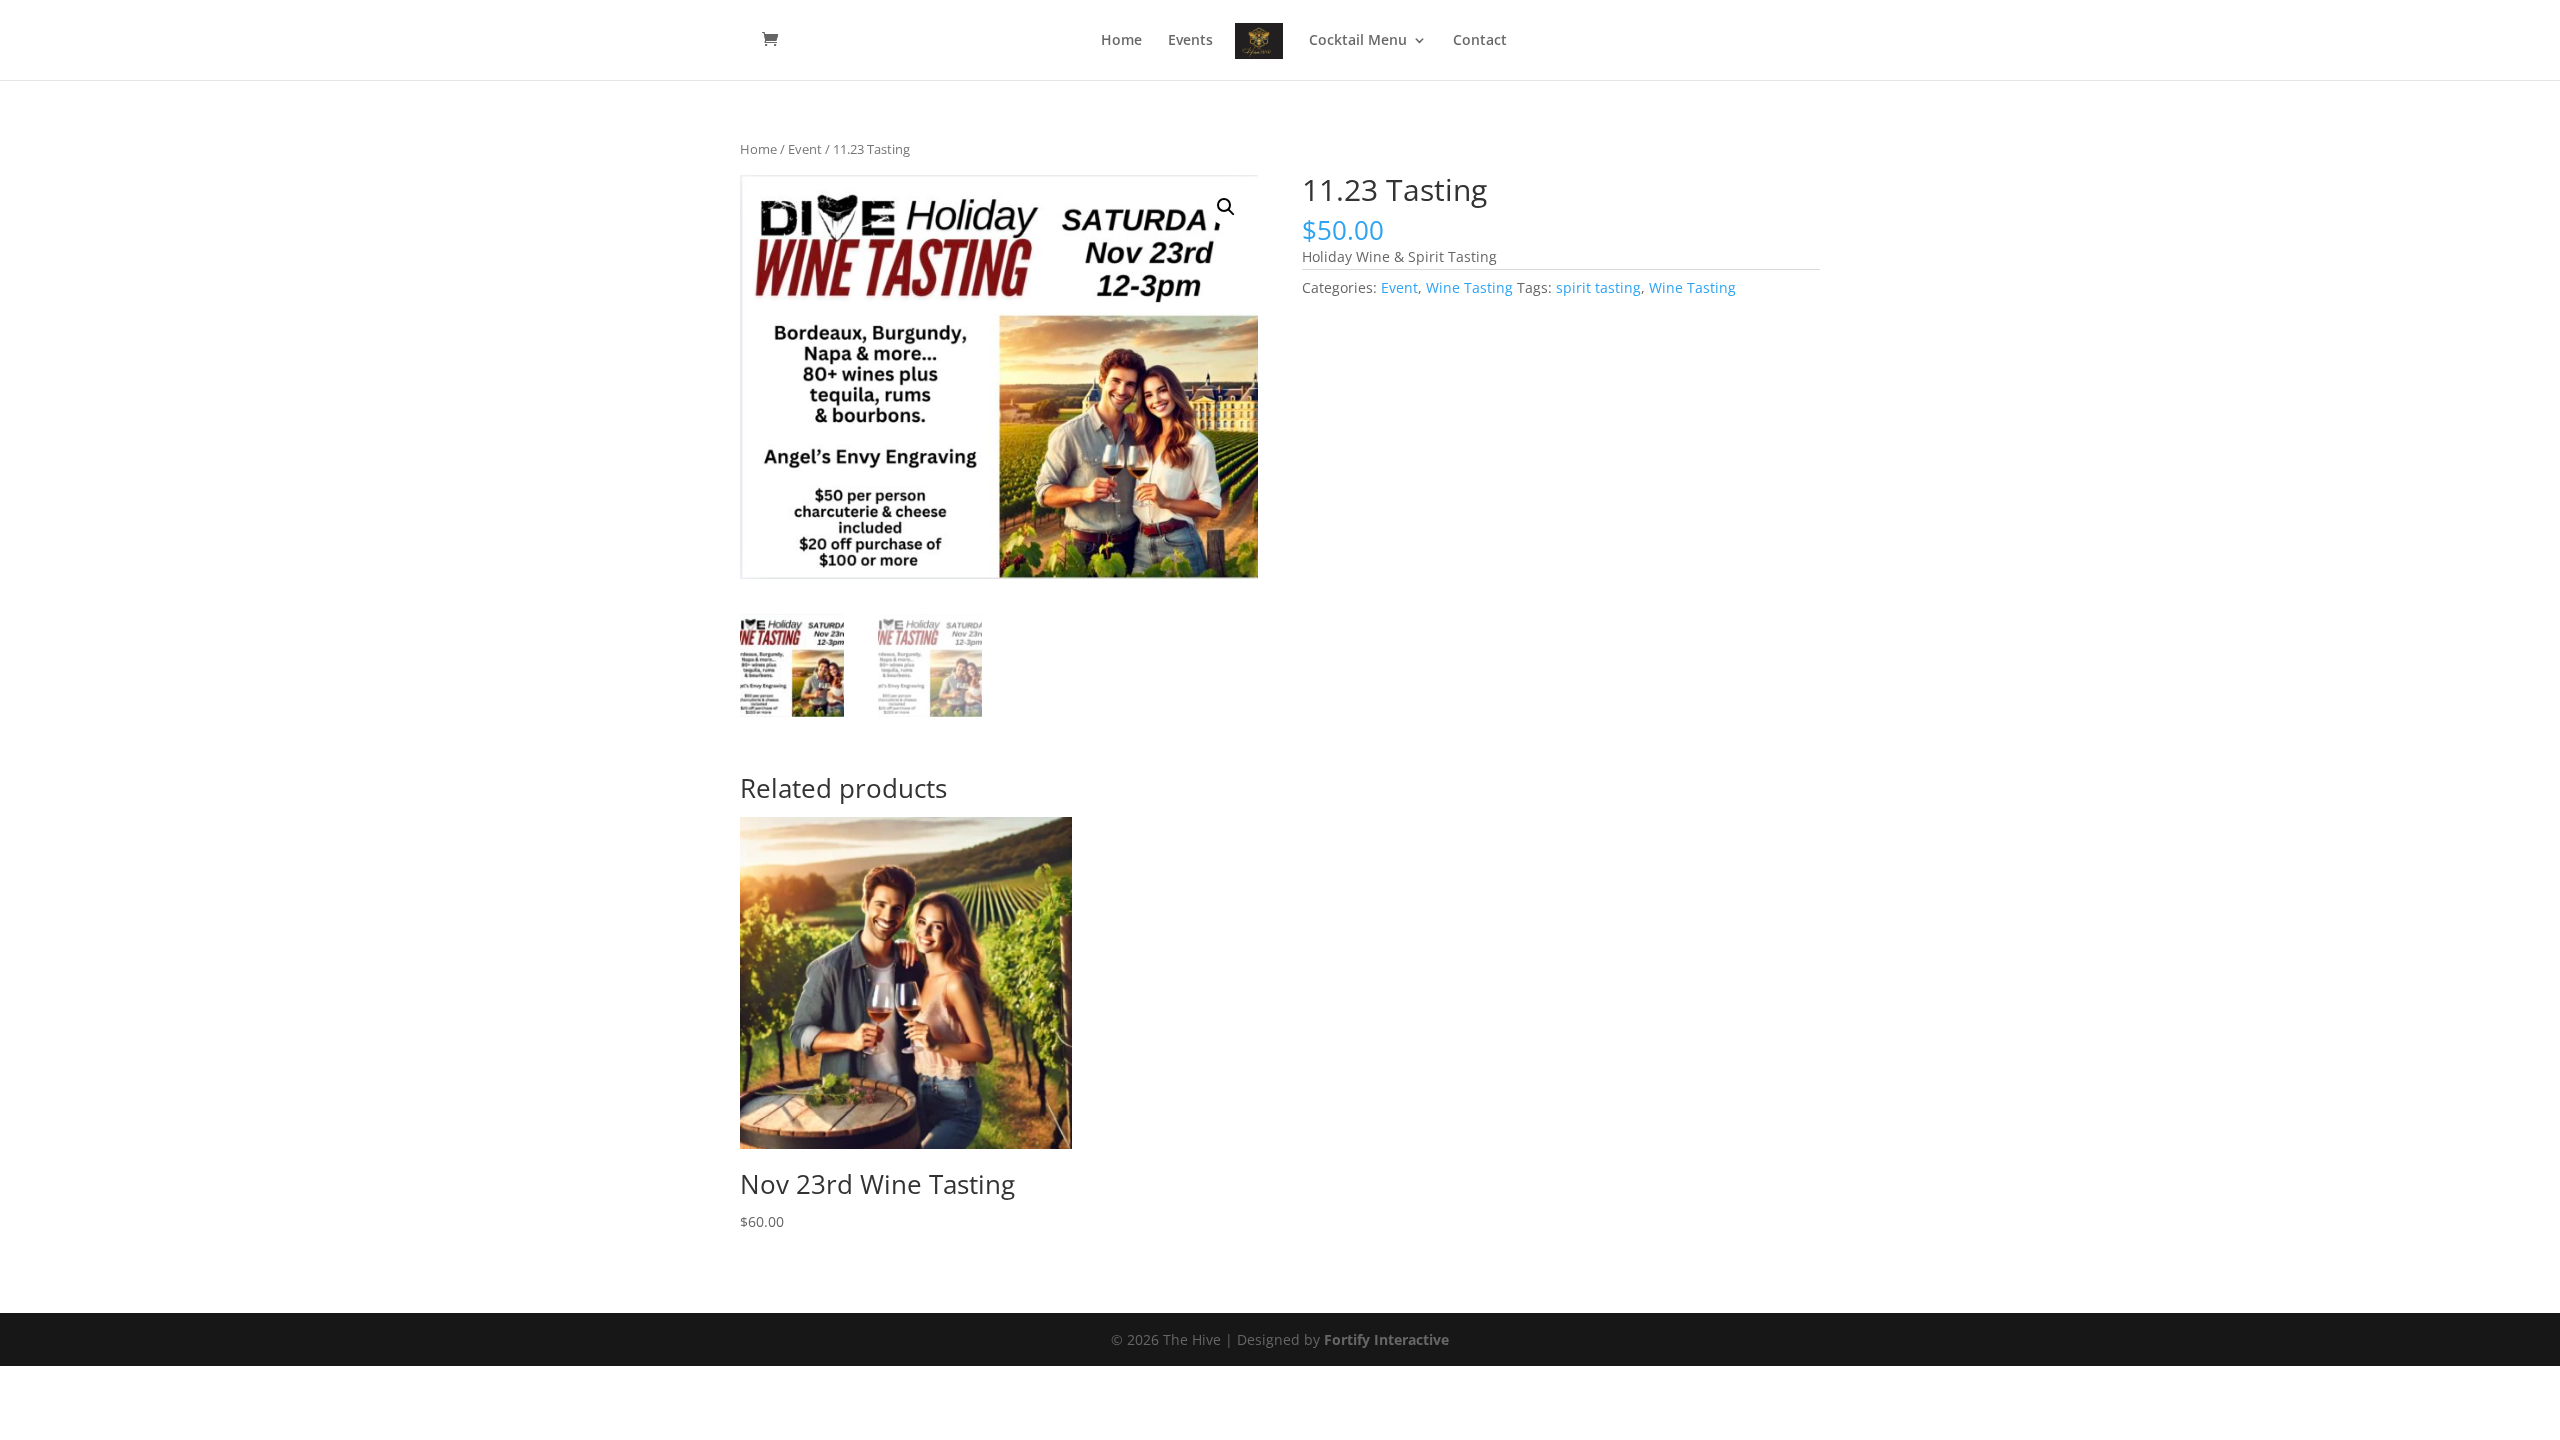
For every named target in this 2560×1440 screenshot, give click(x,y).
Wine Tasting (1469, 287)
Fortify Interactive (1386, 1339)
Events (1190, 41)
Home (1121, 41)
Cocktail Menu (1358, 41)
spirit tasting (1598, 287)
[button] (1226, 207)
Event (805, 149)
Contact (1480, 41)
